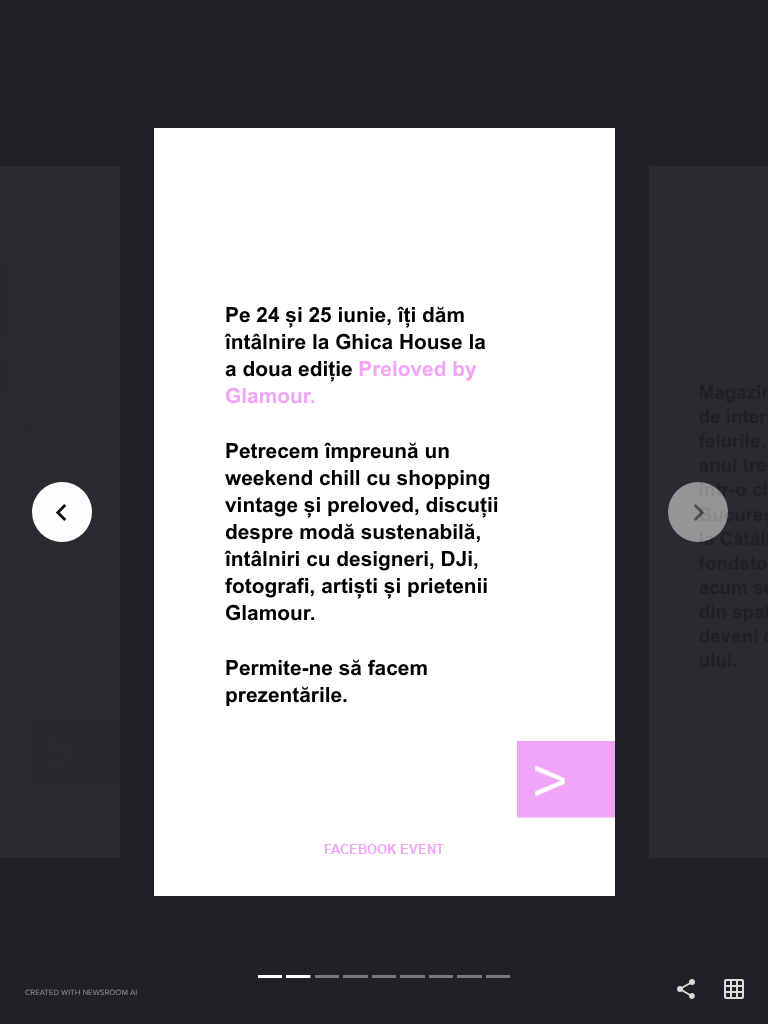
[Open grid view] (734, 990)
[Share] (686, 990)
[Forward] (576, 512)
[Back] (192, 512)
